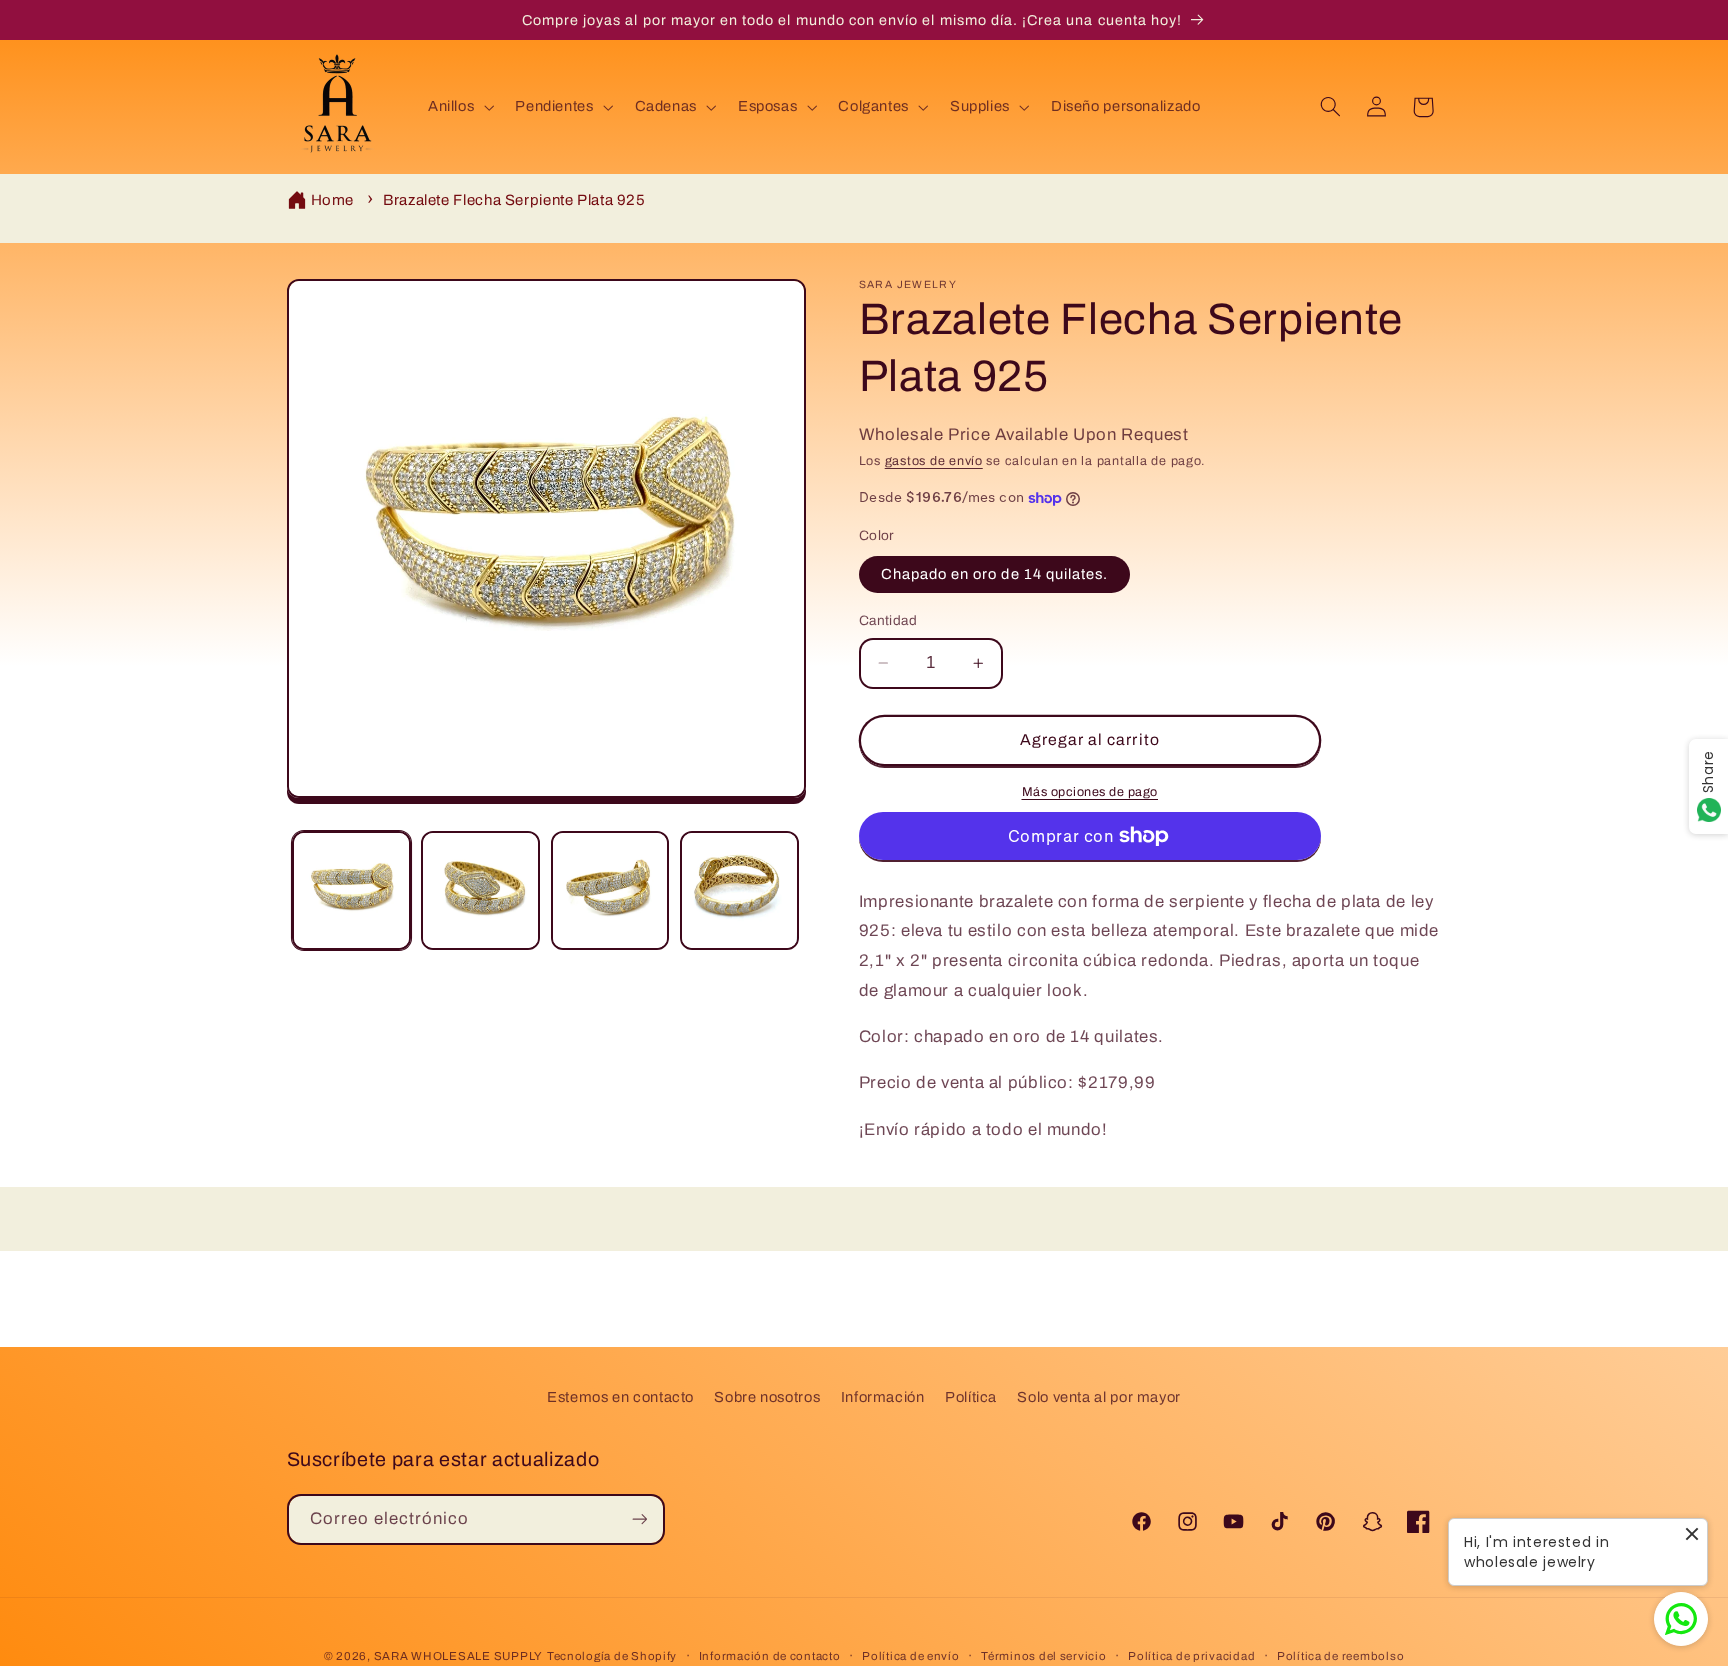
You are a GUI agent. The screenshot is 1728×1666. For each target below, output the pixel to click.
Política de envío (911, 1655)
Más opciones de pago (1090, 792)
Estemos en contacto (620, 1396)
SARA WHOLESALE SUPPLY (458, 1655)
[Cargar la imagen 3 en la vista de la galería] (610, 890)
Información (883, 1396)
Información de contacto (770, 1655)
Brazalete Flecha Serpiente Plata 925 (514, 200)
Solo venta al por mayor (1099, 1396)
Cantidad (888, 620)
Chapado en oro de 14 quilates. (995, 574)
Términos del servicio (1043, 1655)
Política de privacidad (1191, 1655)
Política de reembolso (1340, 1655)
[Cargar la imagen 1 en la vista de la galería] (351, 890)
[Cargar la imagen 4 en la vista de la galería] (739, 890)
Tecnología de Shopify (612, 1655)
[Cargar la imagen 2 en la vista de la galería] (480, 890)
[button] (458, 107)
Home (333, 200)
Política (971, 1396)
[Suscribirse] (639, 1518)
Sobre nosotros (767, 1396)
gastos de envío (934, 461)
